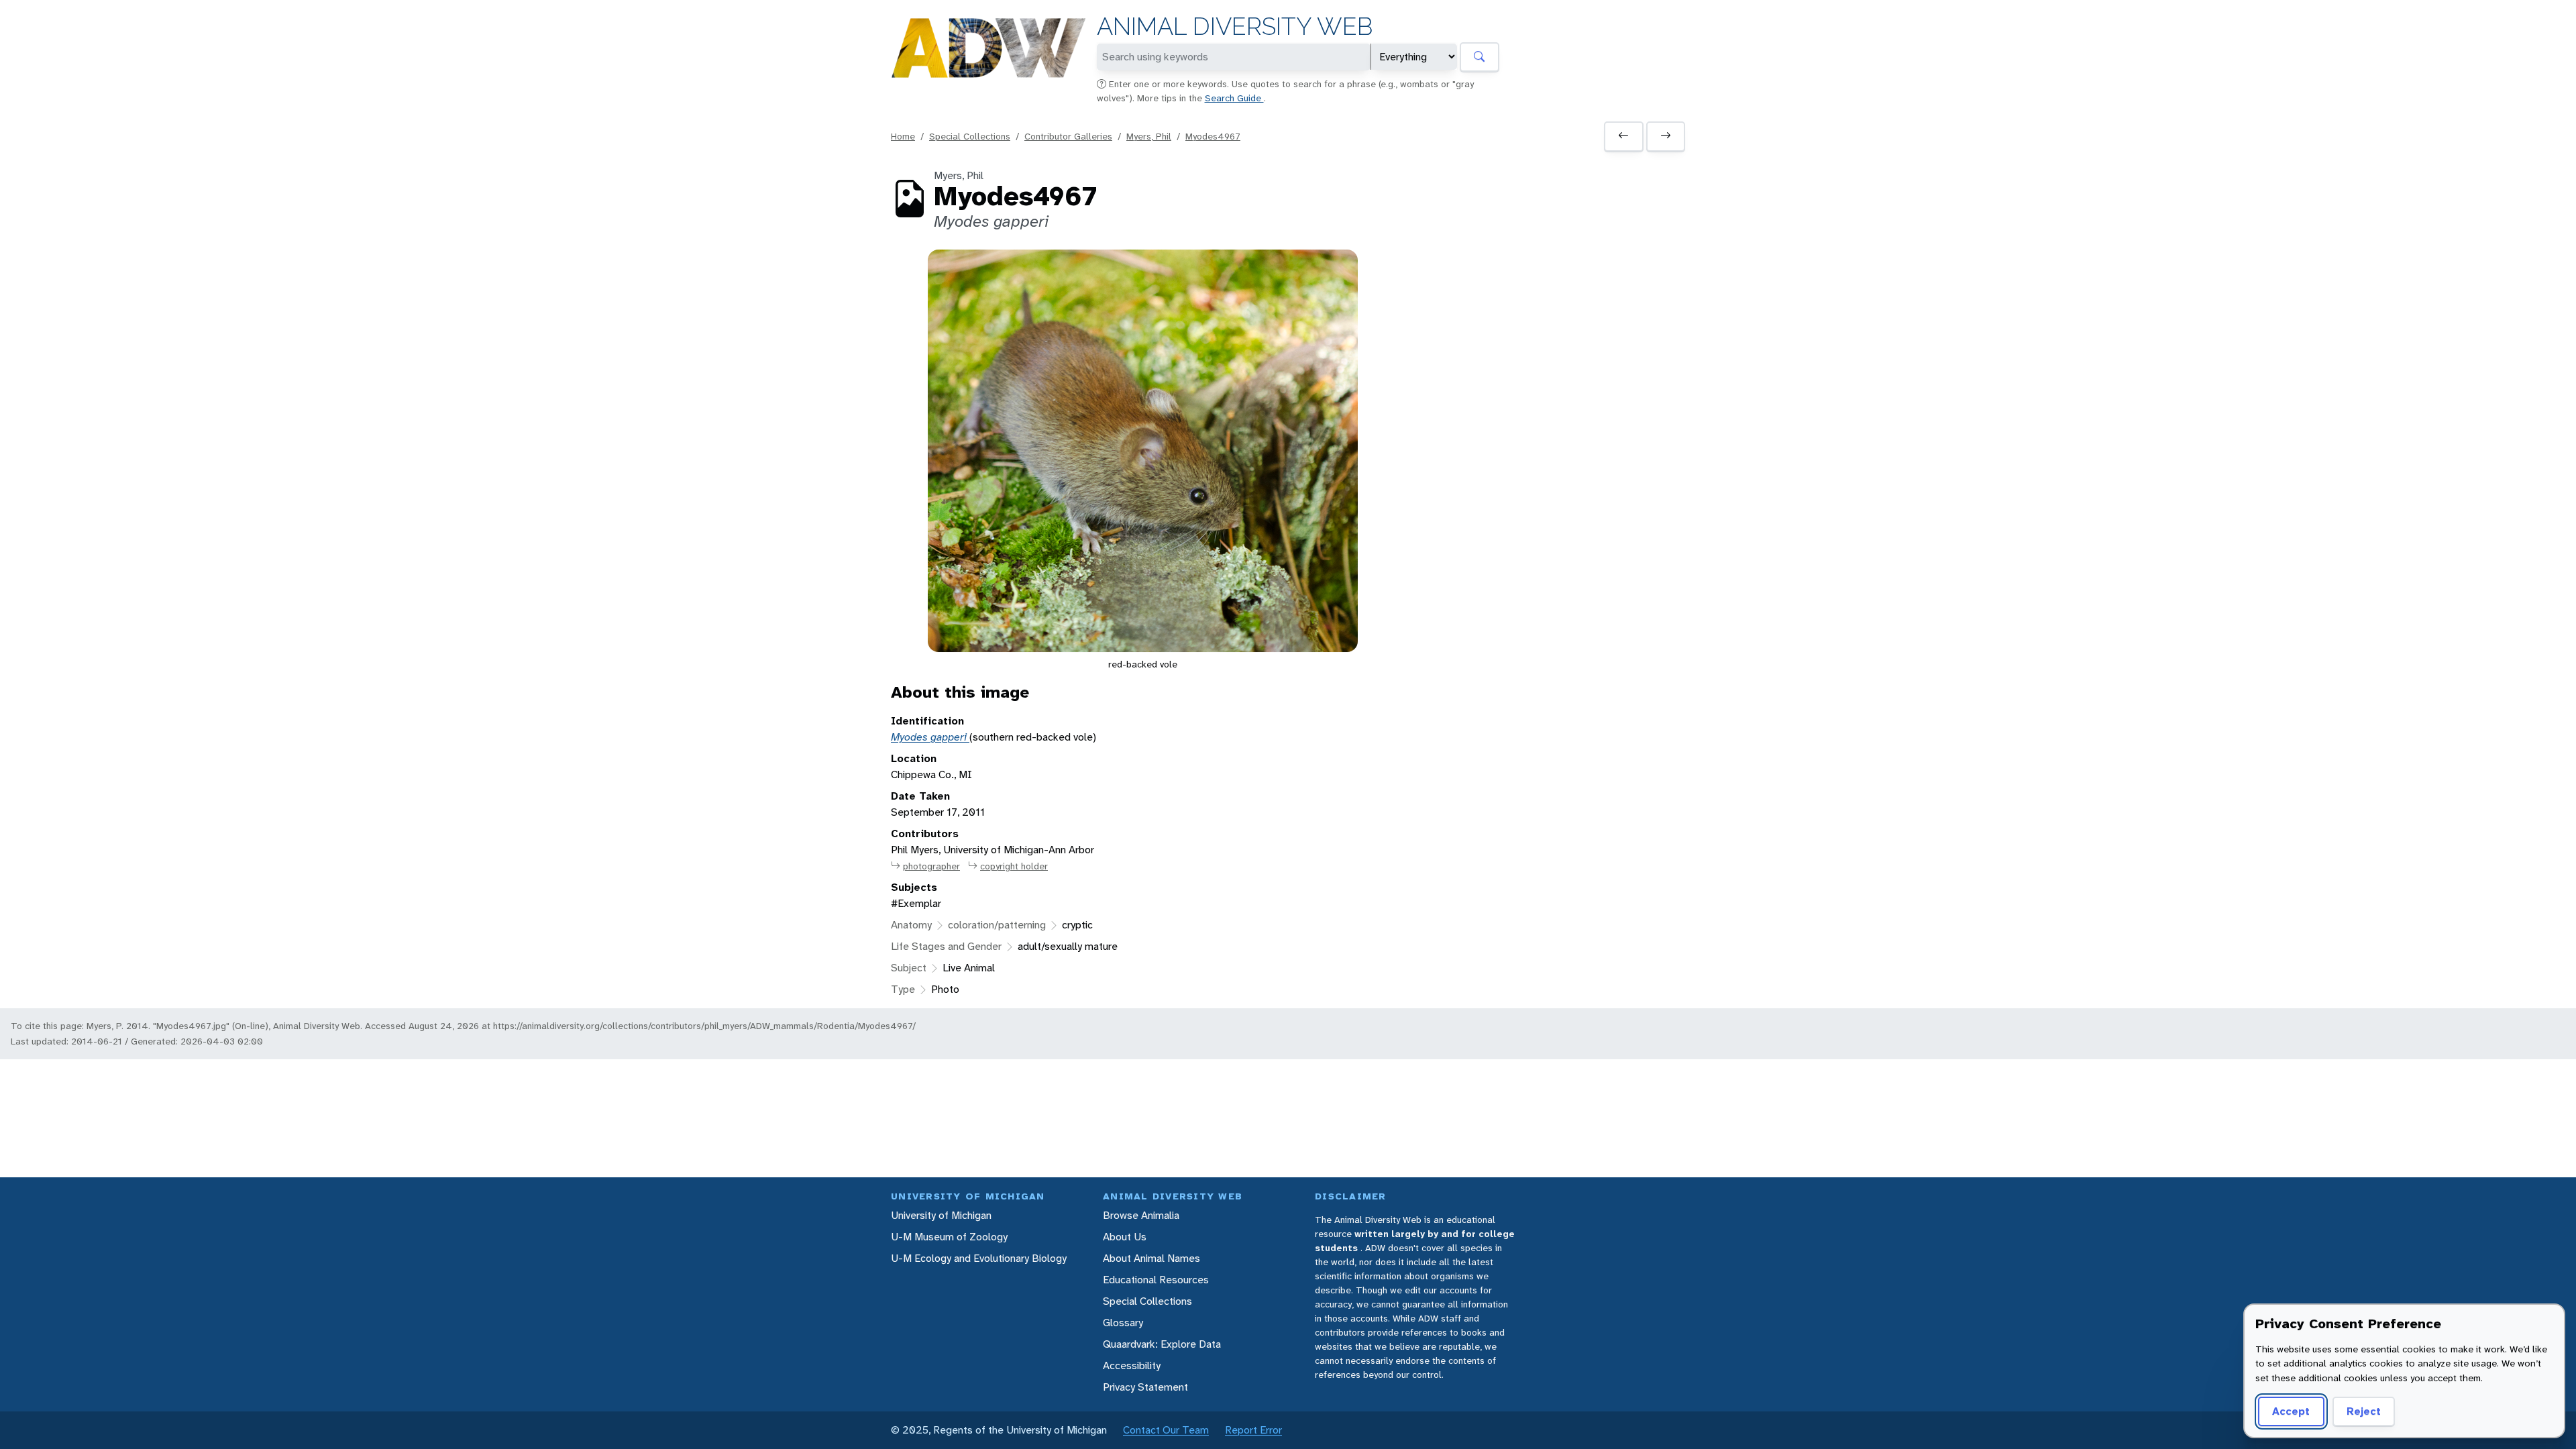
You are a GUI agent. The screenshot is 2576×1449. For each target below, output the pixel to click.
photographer (931, 866)
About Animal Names (1151, 1258)
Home (903, 136)
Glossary (1123, 1323)
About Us (1125, 1237)
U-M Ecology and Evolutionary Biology (979, 1258)
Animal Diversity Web (1235, 26)
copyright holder (1014, 866)
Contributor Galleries (1068, 136)
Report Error (1253, 1430)
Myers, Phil (1149, 136)
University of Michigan (941, 1215)
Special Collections (970, 136)
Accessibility (1132, 1365)
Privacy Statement (1145, 1387)
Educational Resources (1156, 1280)
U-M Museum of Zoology (949, 1237)
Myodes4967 (1213, 136)
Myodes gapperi (930, 737)
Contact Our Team (1166, 1430)
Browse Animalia (1141, 1215)
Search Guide (1234, 98)
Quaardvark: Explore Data (1162, 1344)
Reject (2364, 1411)
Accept (2291, 1411)
